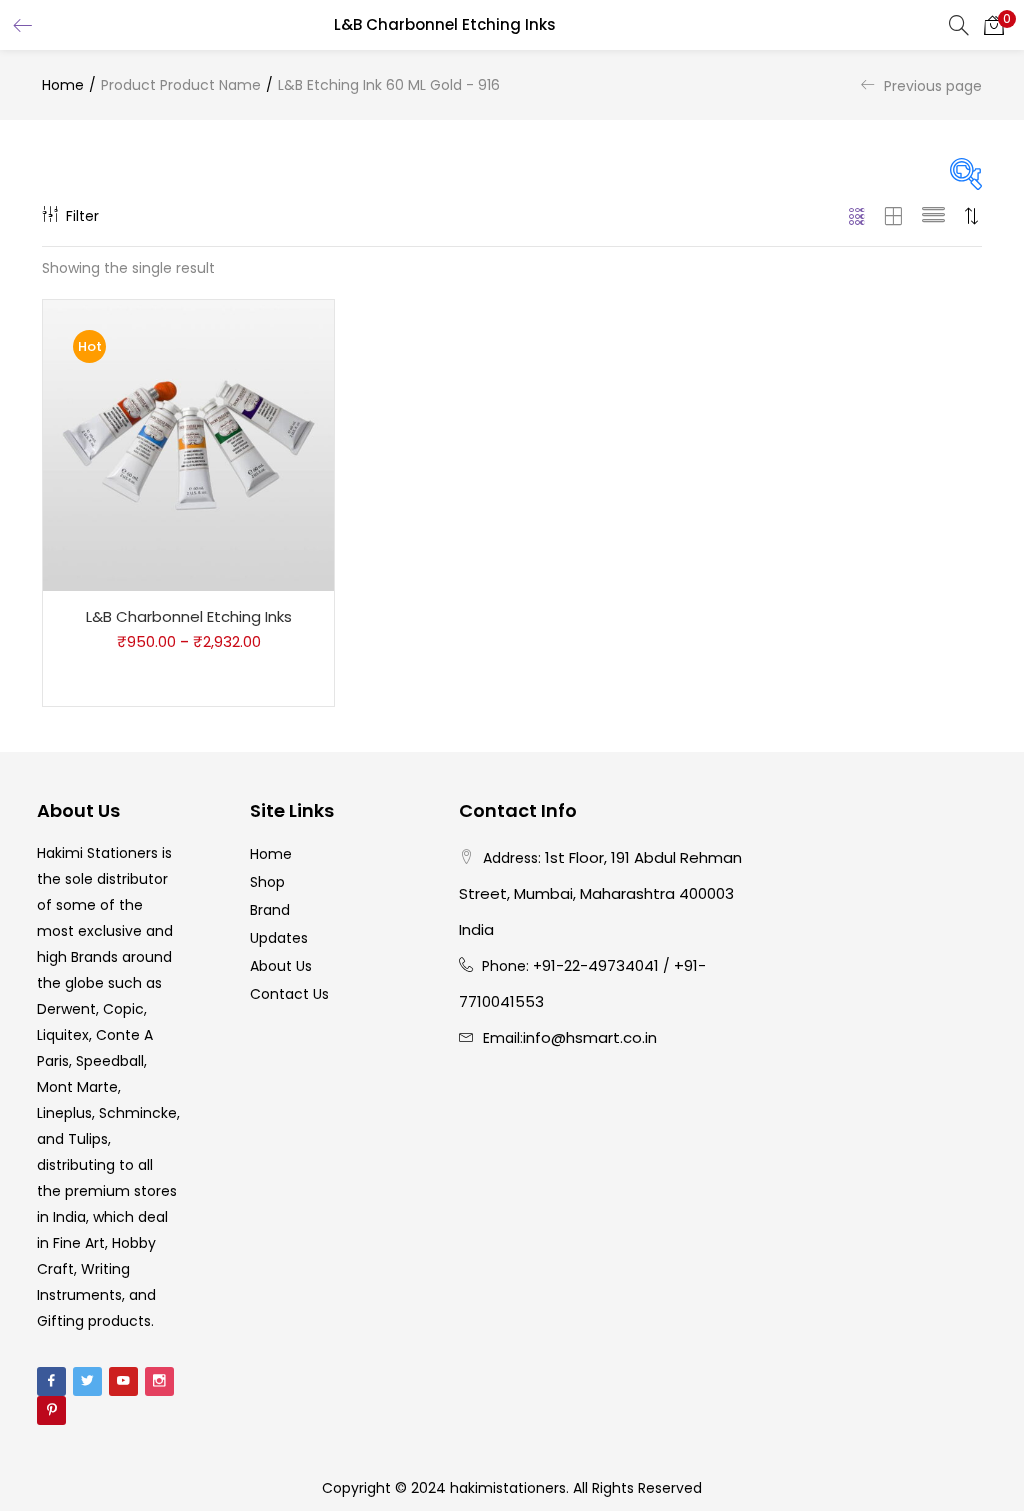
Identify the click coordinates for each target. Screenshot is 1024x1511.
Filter (82, 216)
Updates (279, 938)
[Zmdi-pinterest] (51, 1410)
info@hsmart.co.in (590, 1037)
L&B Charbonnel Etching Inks (189, 616)
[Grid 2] (894, 216)
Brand (270, 910)
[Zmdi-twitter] (87, 1381)
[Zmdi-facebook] (51, 1381)
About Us (281, 966)
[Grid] (857, 216)
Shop (267, 882)
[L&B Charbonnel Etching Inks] (188, 445)
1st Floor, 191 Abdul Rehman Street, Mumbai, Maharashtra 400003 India (600, 893)
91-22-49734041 (600, 965)
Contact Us (289, 994)
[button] (994, 25)
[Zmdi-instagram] (159, 1381)
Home (63, 85)
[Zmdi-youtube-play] (123, 1381)
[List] (933, 216)
